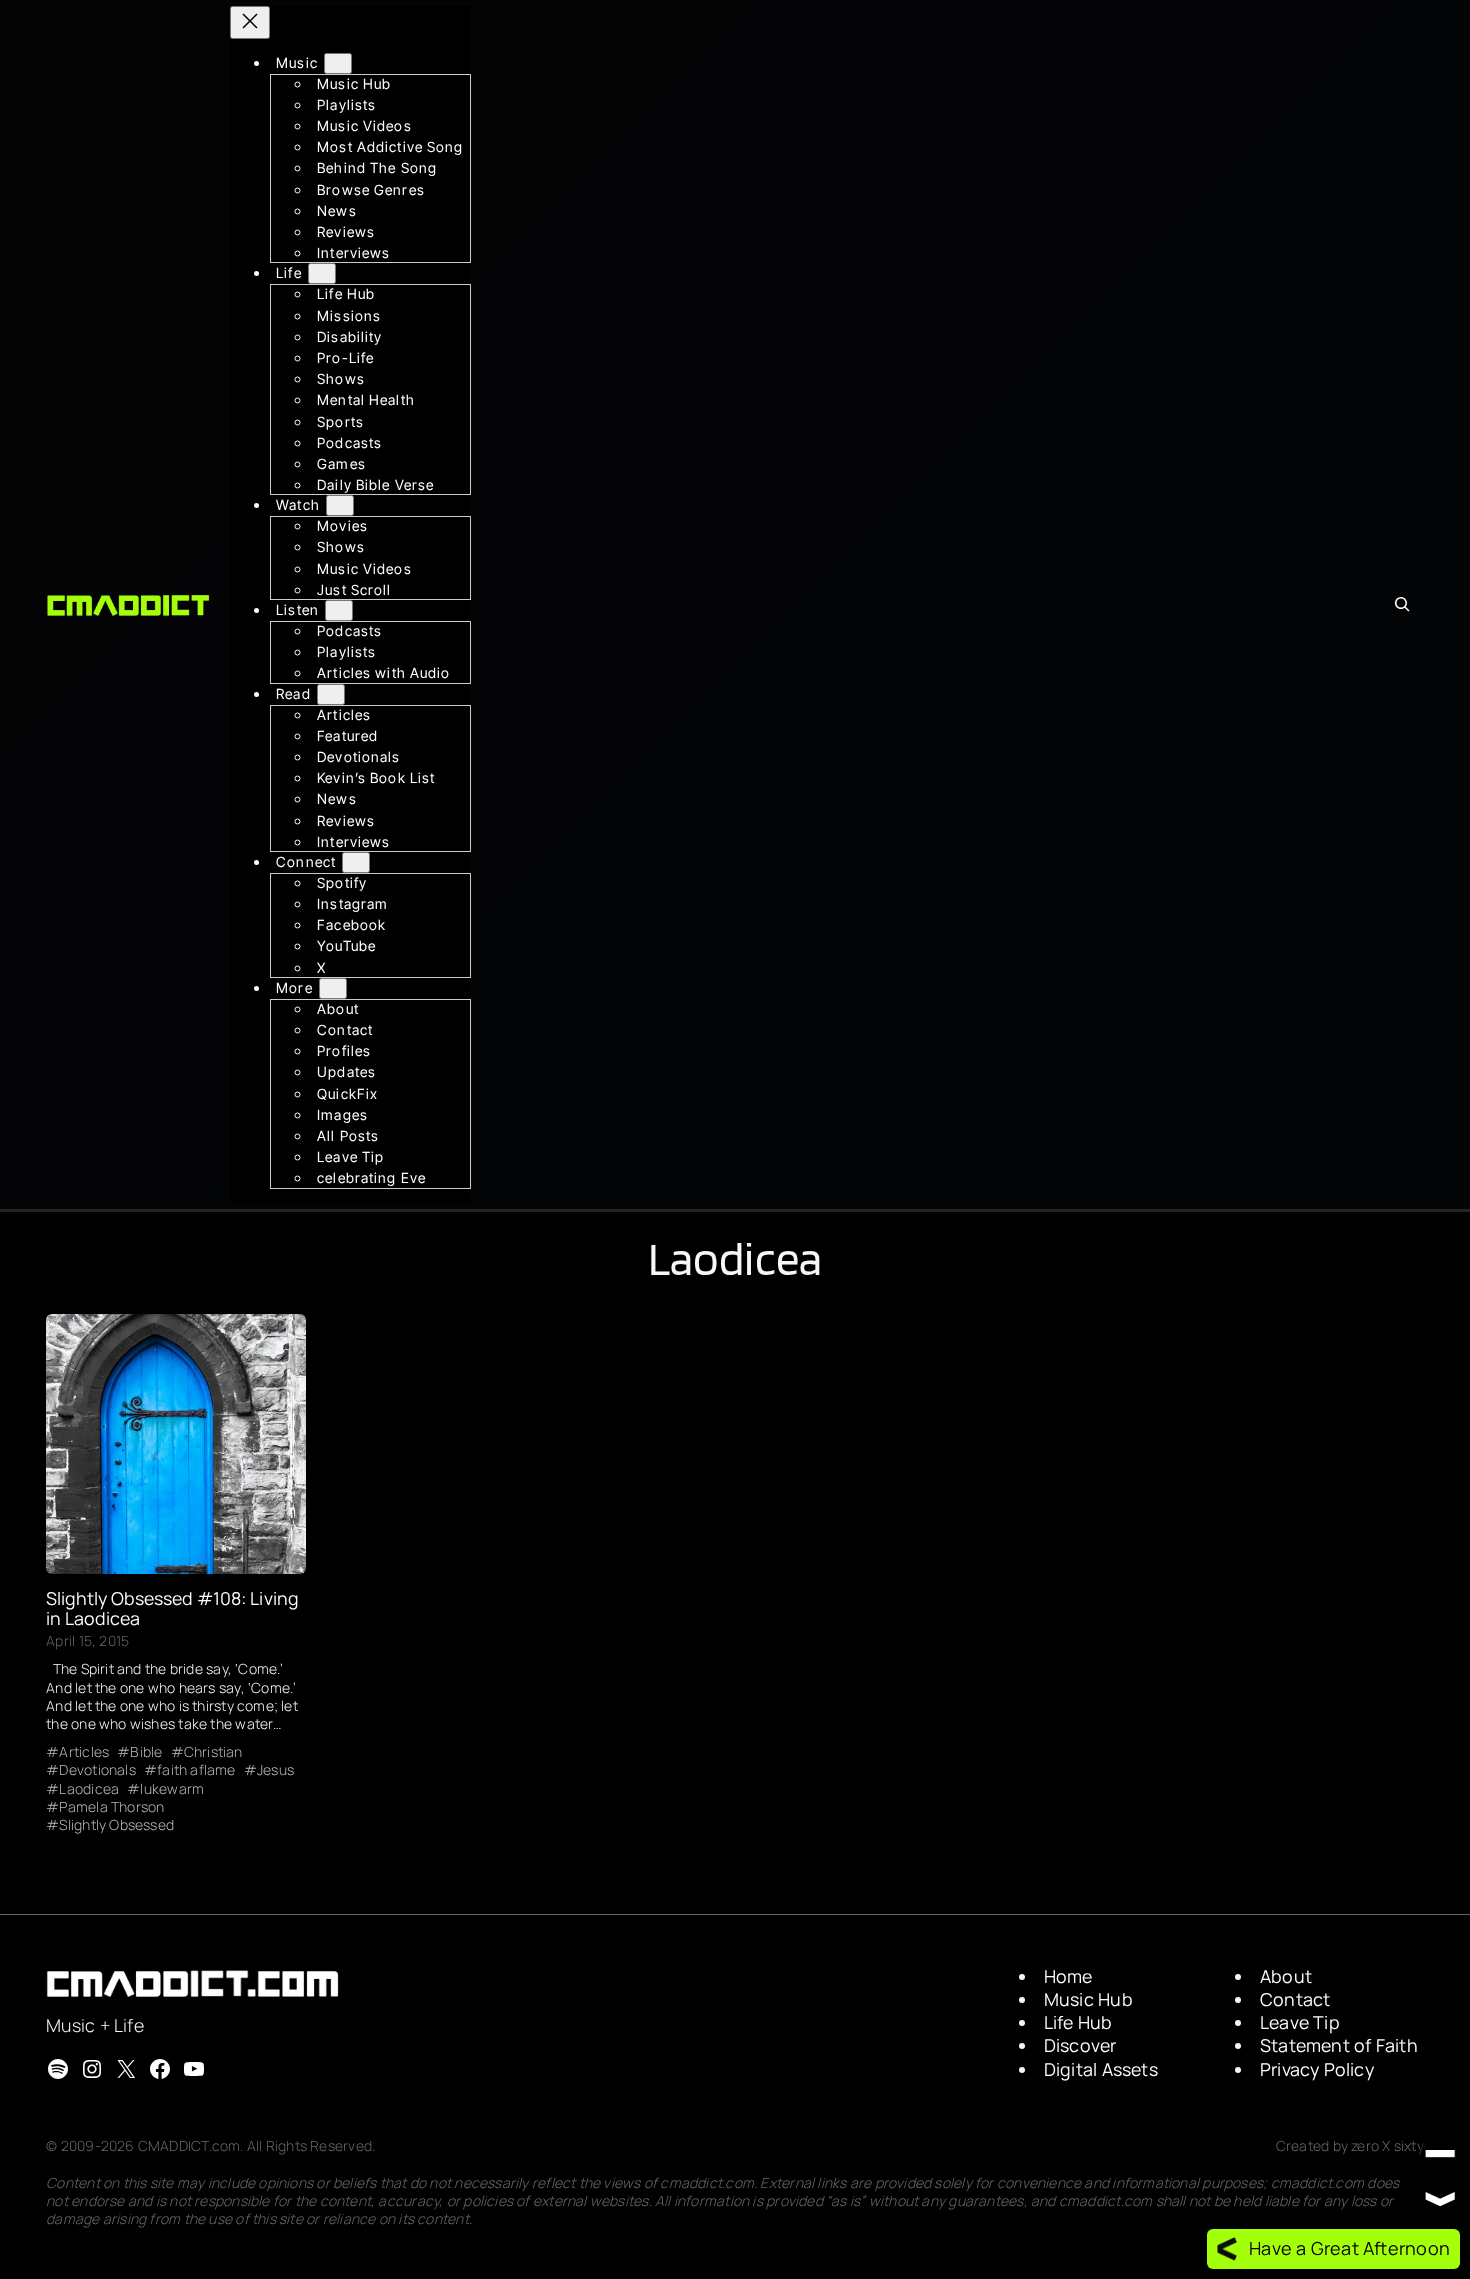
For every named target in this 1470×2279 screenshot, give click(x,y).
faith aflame (196, 1770)
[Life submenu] (322, 274)
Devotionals (97, 1770)
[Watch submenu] (340, 506)
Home (1068, 1976)
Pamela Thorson (111, 1807)
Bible (146, 1752)
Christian (213, 1752)
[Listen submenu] (339, 610)
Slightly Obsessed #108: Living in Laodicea (172, 1608)
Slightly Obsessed (116, 1825)
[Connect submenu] (356, 862)
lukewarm (172, 1789)
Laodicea (89, 1789)
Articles (84, 1752)
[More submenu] (333, 988)
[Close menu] (250, 22)
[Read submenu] (331, 694)
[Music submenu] (338, 63)
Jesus (275, 1770)
